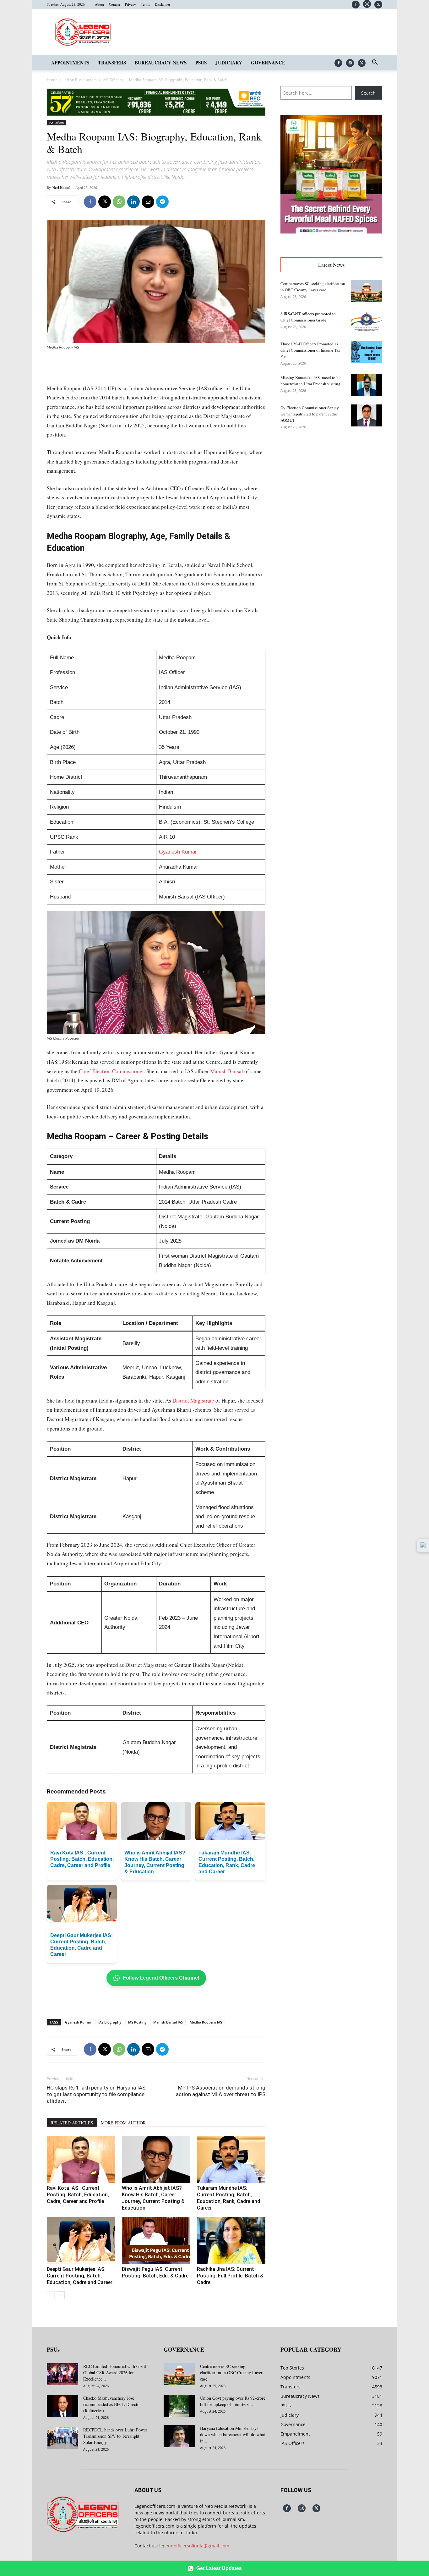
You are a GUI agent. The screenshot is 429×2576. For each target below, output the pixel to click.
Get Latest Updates (219, 2568)
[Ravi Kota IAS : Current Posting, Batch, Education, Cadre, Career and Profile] (81, 2159)
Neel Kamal (61, 188)
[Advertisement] (156, 368)
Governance (268, 63)
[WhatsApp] (119, 202)
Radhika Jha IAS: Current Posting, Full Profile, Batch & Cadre (230, 2276)
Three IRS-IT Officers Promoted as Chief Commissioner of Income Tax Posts (310, 350)
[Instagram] (367, 4)
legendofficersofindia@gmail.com (194, 2546)
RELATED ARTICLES (72, 2123)
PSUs (201, 63)
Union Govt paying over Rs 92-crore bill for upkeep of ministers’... (233, 2401)
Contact (114, 4)
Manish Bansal (227, 1071)
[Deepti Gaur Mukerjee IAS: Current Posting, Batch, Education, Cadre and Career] (81, 2240)
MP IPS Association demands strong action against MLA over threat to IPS (221, 2091)
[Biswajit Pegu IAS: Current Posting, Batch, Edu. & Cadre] (156, 2240)
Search (368, 93)
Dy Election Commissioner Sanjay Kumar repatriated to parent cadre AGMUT (310, 414)
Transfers (112, 63)
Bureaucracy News (161, 63)
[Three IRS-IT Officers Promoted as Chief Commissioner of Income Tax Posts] (367, 352)
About (99, 4)
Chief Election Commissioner (111, 1071)
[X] (378, 5)
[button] (375, 63)
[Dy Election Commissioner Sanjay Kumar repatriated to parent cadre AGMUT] (367, 415)
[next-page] (61, 2295)
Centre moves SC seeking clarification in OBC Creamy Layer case (231, 2373)
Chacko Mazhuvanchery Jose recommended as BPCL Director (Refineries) (112, 2404)
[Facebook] (356, 5)
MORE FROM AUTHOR (123, 2123)
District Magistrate (193, 1401)
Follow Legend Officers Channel (161, 1978)
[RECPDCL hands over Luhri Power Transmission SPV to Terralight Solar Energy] (62, 2438)
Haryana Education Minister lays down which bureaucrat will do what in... (233, 2434)
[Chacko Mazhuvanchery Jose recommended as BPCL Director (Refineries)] (62, 2406)
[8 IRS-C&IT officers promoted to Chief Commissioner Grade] (367, 321)
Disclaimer (163, 4)
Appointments (70, 63)
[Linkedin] (133, 202)
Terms (145, 4)
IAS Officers (113, 80)
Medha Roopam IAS (206, 2022)
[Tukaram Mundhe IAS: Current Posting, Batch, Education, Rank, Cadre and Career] (231, 2159)
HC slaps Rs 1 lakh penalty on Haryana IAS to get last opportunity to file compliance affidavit (96, 2094)
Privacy (130, 4)
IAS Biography (110, 2022)
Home (52, 80)
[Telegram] (162, 202)
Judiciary (229, 63)
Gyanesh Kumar (178, 852)
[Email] (148, 202)
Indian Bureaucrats (80, 80)
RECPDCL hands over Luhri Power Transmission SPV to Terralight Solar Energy (115, 2436)
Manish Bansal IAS (168, 2022)
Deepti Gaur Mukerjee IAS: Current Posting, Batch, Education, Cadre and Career (80, 2276)
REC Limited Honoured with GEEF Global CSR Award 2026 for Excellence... (115, 2373)
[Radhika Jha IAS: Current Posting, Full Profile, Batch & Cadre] (231, 2240)
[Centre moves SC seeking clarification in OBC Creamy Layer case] (367, 291)
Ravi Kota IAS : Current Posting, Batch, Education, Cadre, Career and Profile (82, 1859)
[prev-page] (51, 2295)
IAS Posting (137, 2022)
